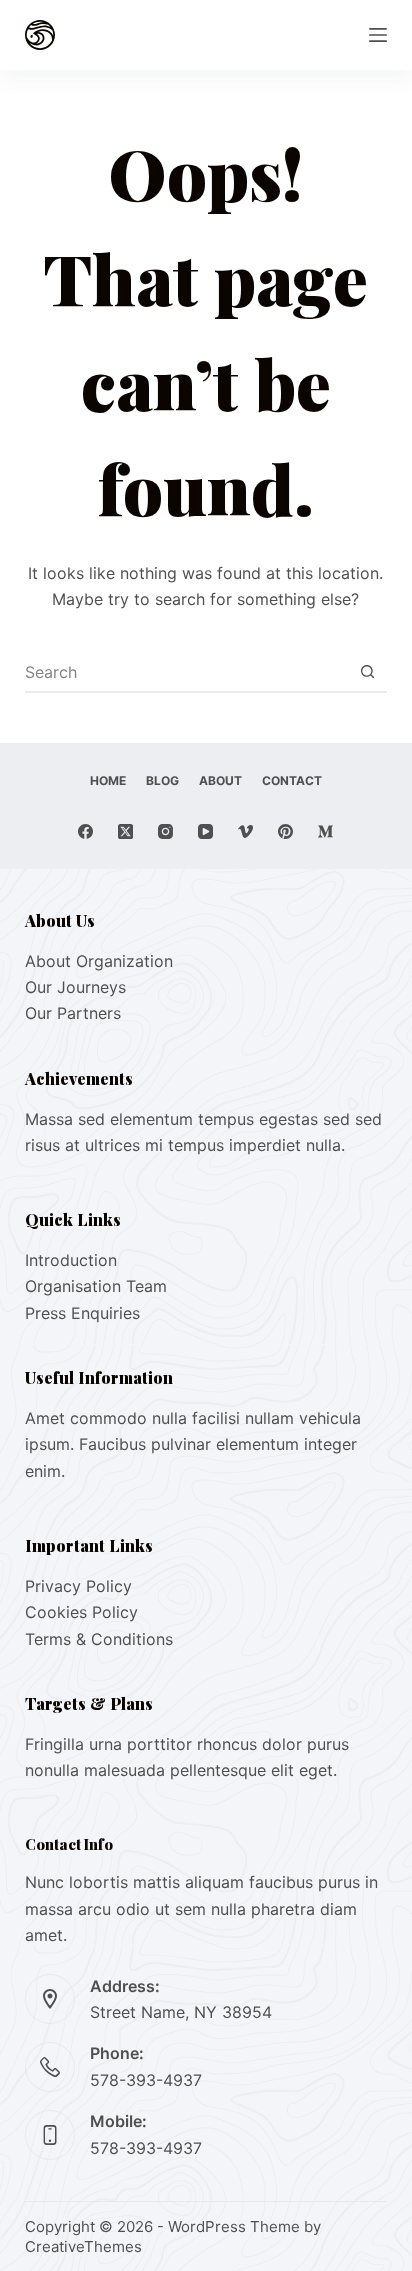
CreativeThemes (83, 2246)
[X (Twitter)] (125, 831)
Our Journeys (75, 987)
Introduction (71, 1260)
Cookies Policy (81, 1612)
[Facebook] (85, 831)
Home (108, 780)
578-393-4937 (146, 2080)
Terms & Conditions (99, 1639)
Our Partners (73, 1013)
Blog (162, 780)
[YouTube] (205, 831)
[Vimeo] (245, 831)
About (220, 780)
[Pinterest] (285, 831)
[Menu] (378, 35)
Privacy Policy (78, 1586)
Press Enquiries (82, 1313)
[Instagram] (165, 831)
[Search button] (367, 672)
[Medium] (325, 831)
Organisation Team (96, 1286)
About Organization (99, 961)
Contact (292, 780)
